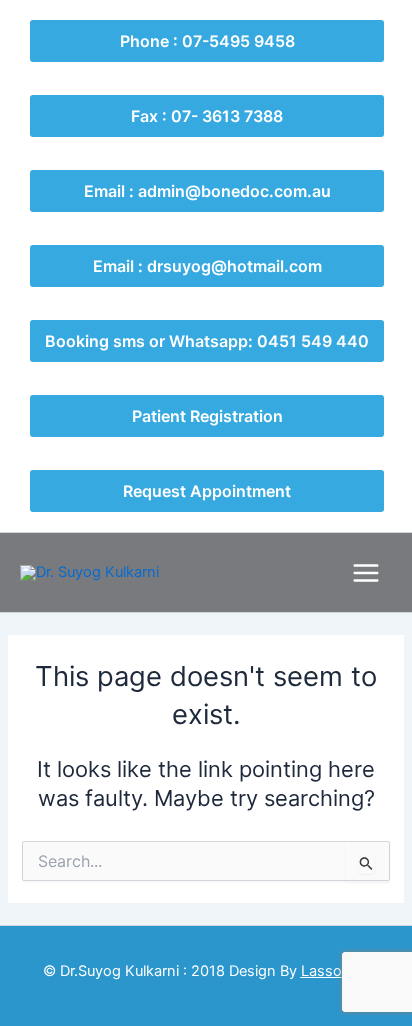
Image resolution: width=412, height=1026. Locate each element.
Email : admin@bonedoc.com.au (207, 191)
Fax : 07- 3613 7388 (207, 116)
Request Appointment (207, 491)
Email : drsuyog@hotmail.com (207, 266)
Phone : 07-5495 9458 (207, 41)
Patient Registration (207, 416)
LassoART (335, 971)
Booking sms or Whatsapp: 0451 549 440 (207, 341)
